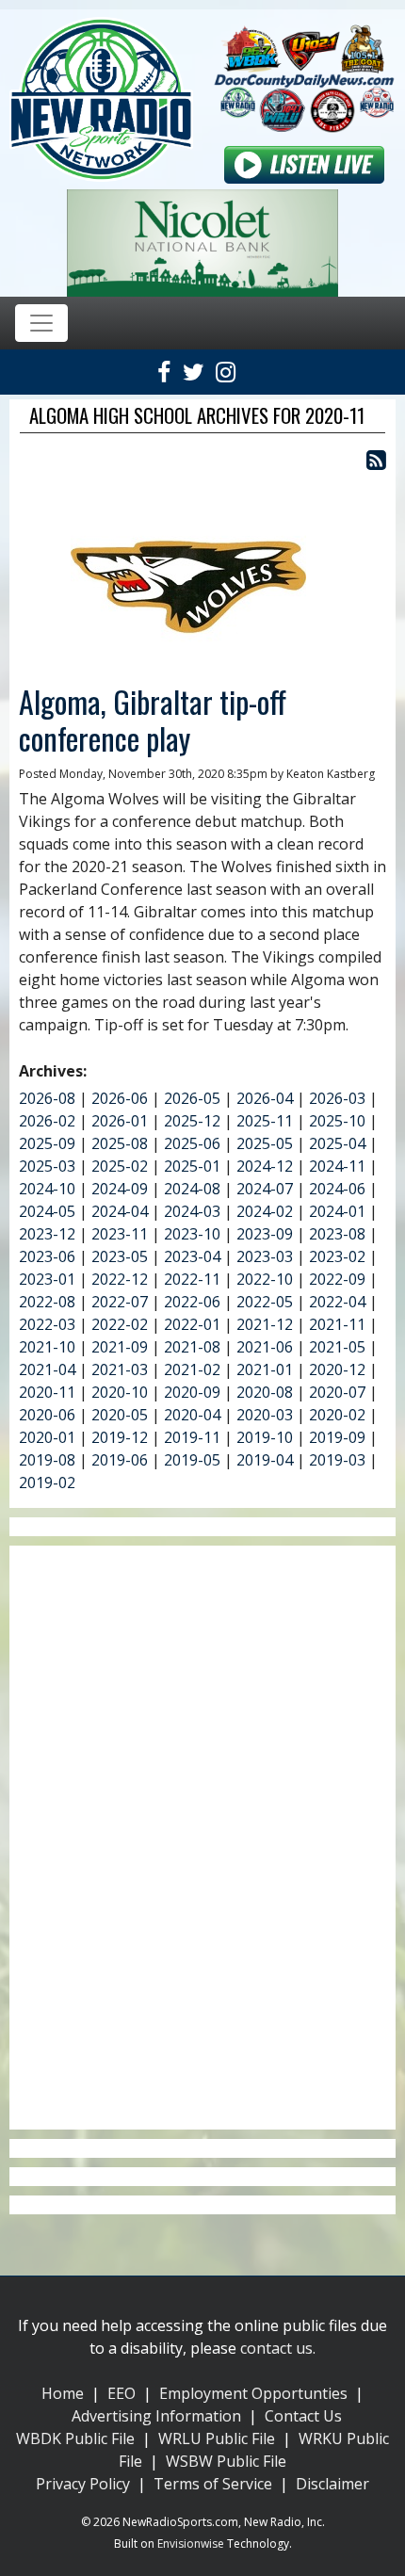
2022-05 (265, 1302)
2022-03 (47, 1324)
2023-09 (265, 1234)
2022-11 (192, 1279)
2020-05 (120, 1415)
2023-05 (120, 1256)
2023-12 (47, 1234)
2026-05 (192, 1098)
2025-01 (192, 1166)
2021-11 (337, 1324)
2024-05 (47, 1211)
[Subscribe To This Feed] (376, 459)
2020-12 (337, 1369)
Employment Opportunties (253, 2393)
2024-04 (120, 1211)
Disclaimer (332, 2484)
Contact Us (303, 2416)
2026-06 (120, 1098)
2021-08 (192, 1347)
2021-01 (265, 1369)
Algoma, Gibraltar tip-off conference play (153, 719)
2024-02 (265, 1211)
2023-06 (47, 1256)
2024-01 (337, 1211)
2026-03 (337, 1098)
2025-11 (265, 1121)
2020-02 (337, 1415)
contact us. (278, 2348)
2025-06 (192, 1143)
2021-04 (47, 1369)
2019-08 (47, 1460)
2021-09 (120, 1347)
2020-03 (265, 1415)
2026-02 (47, 1121)
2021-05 (337, 1347)
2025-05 (265, 1143)
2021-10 (47, 1347)
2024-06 (337, 1189)
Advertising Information (156, 2416)
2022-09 (337, 1279)
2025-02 (120, 1166)
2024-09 (120, 1189)
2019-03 (337, 1460)
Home (63, 2393)
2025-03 (47, 1166)
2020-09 (192, 1392)
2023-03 (265, 1256)
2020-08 (265, 1392)
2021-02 (192, 1369)
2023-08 (337, 1234)
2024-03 (192, 1211)
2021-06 (265, 1347)
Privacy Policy (83, 2484)
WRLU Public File (217, 2438)
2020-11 (47, 1392)
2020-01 (47, 1437)
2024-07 (265, 1189)
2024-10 (47, 1189)
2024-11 (337, 1166)
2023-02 (337, 1256)
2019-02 (47, 1482)
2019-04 (265, 1460)
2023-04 (192, 1256)
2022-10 (265, 1279)
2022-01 (192, 1324)
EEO (121, 2393)
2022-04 (337, 1302)
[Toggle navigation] (41, 323)
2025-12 (192, 1121)
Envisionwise (191, 2544)
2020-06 (47, 1415)
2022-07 (120, 1302)
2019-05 (192, 1460)
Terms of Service (213, 2484)
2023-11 (120, 1234)
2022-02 (120, 1324)
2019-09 (337, 1437)
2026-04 (265, 1098)
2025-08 (120, 1143)
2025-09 (47, 1143)
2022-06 (192, 1302)
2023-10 (192, 1234)
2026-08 (47, 1098)
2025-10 (337, 1121)
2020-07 (337, 1392)
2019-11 (192, 1437)
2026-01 (120, 1121)
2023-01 (47, 1279)
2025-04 (337, 1143)
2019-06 (120, 1460)
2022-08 (47, 1302)
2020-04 (192, 1415)
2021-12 (265, 1324)
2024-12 (265, 1166)
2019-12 (120, 1437)
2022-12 (120, 1279)
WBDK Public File (75, 2438)
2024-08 (192, 1189)
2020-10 (120, 1392)
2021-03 (120, 1369)
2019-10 (265, 1437)
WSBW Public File (226, 2461)
